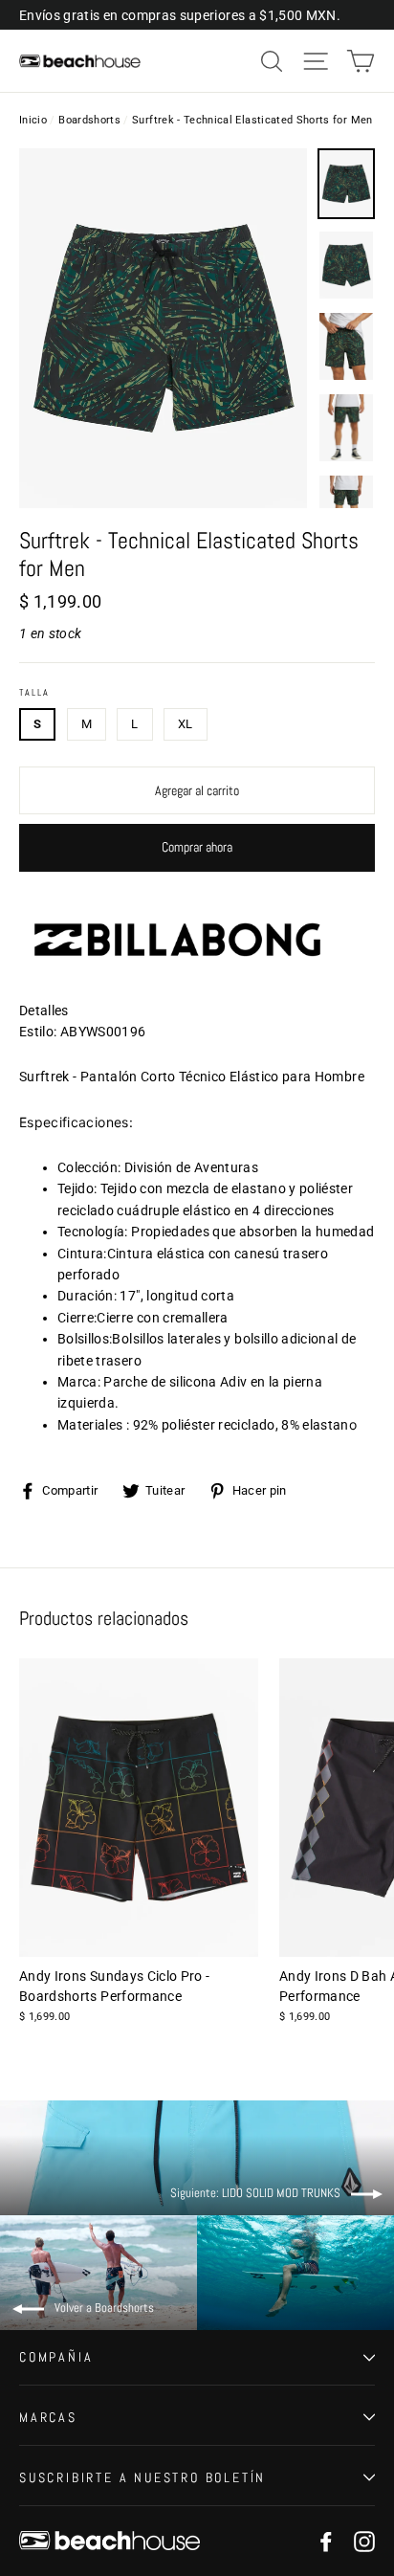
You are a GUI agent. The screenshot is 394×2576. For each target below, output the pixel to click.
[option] (163, 328)
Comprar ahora (197, 847)
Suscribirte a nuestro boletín (142, 2477)
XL (186, 724)
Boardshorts (89, 120)
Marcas (48, 2417)
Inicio (33, 120)
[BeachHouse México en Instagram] (364, 2541)
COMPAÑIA (56, 2357)
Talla (34, 693)
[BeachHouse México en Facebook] (326, 2541)
